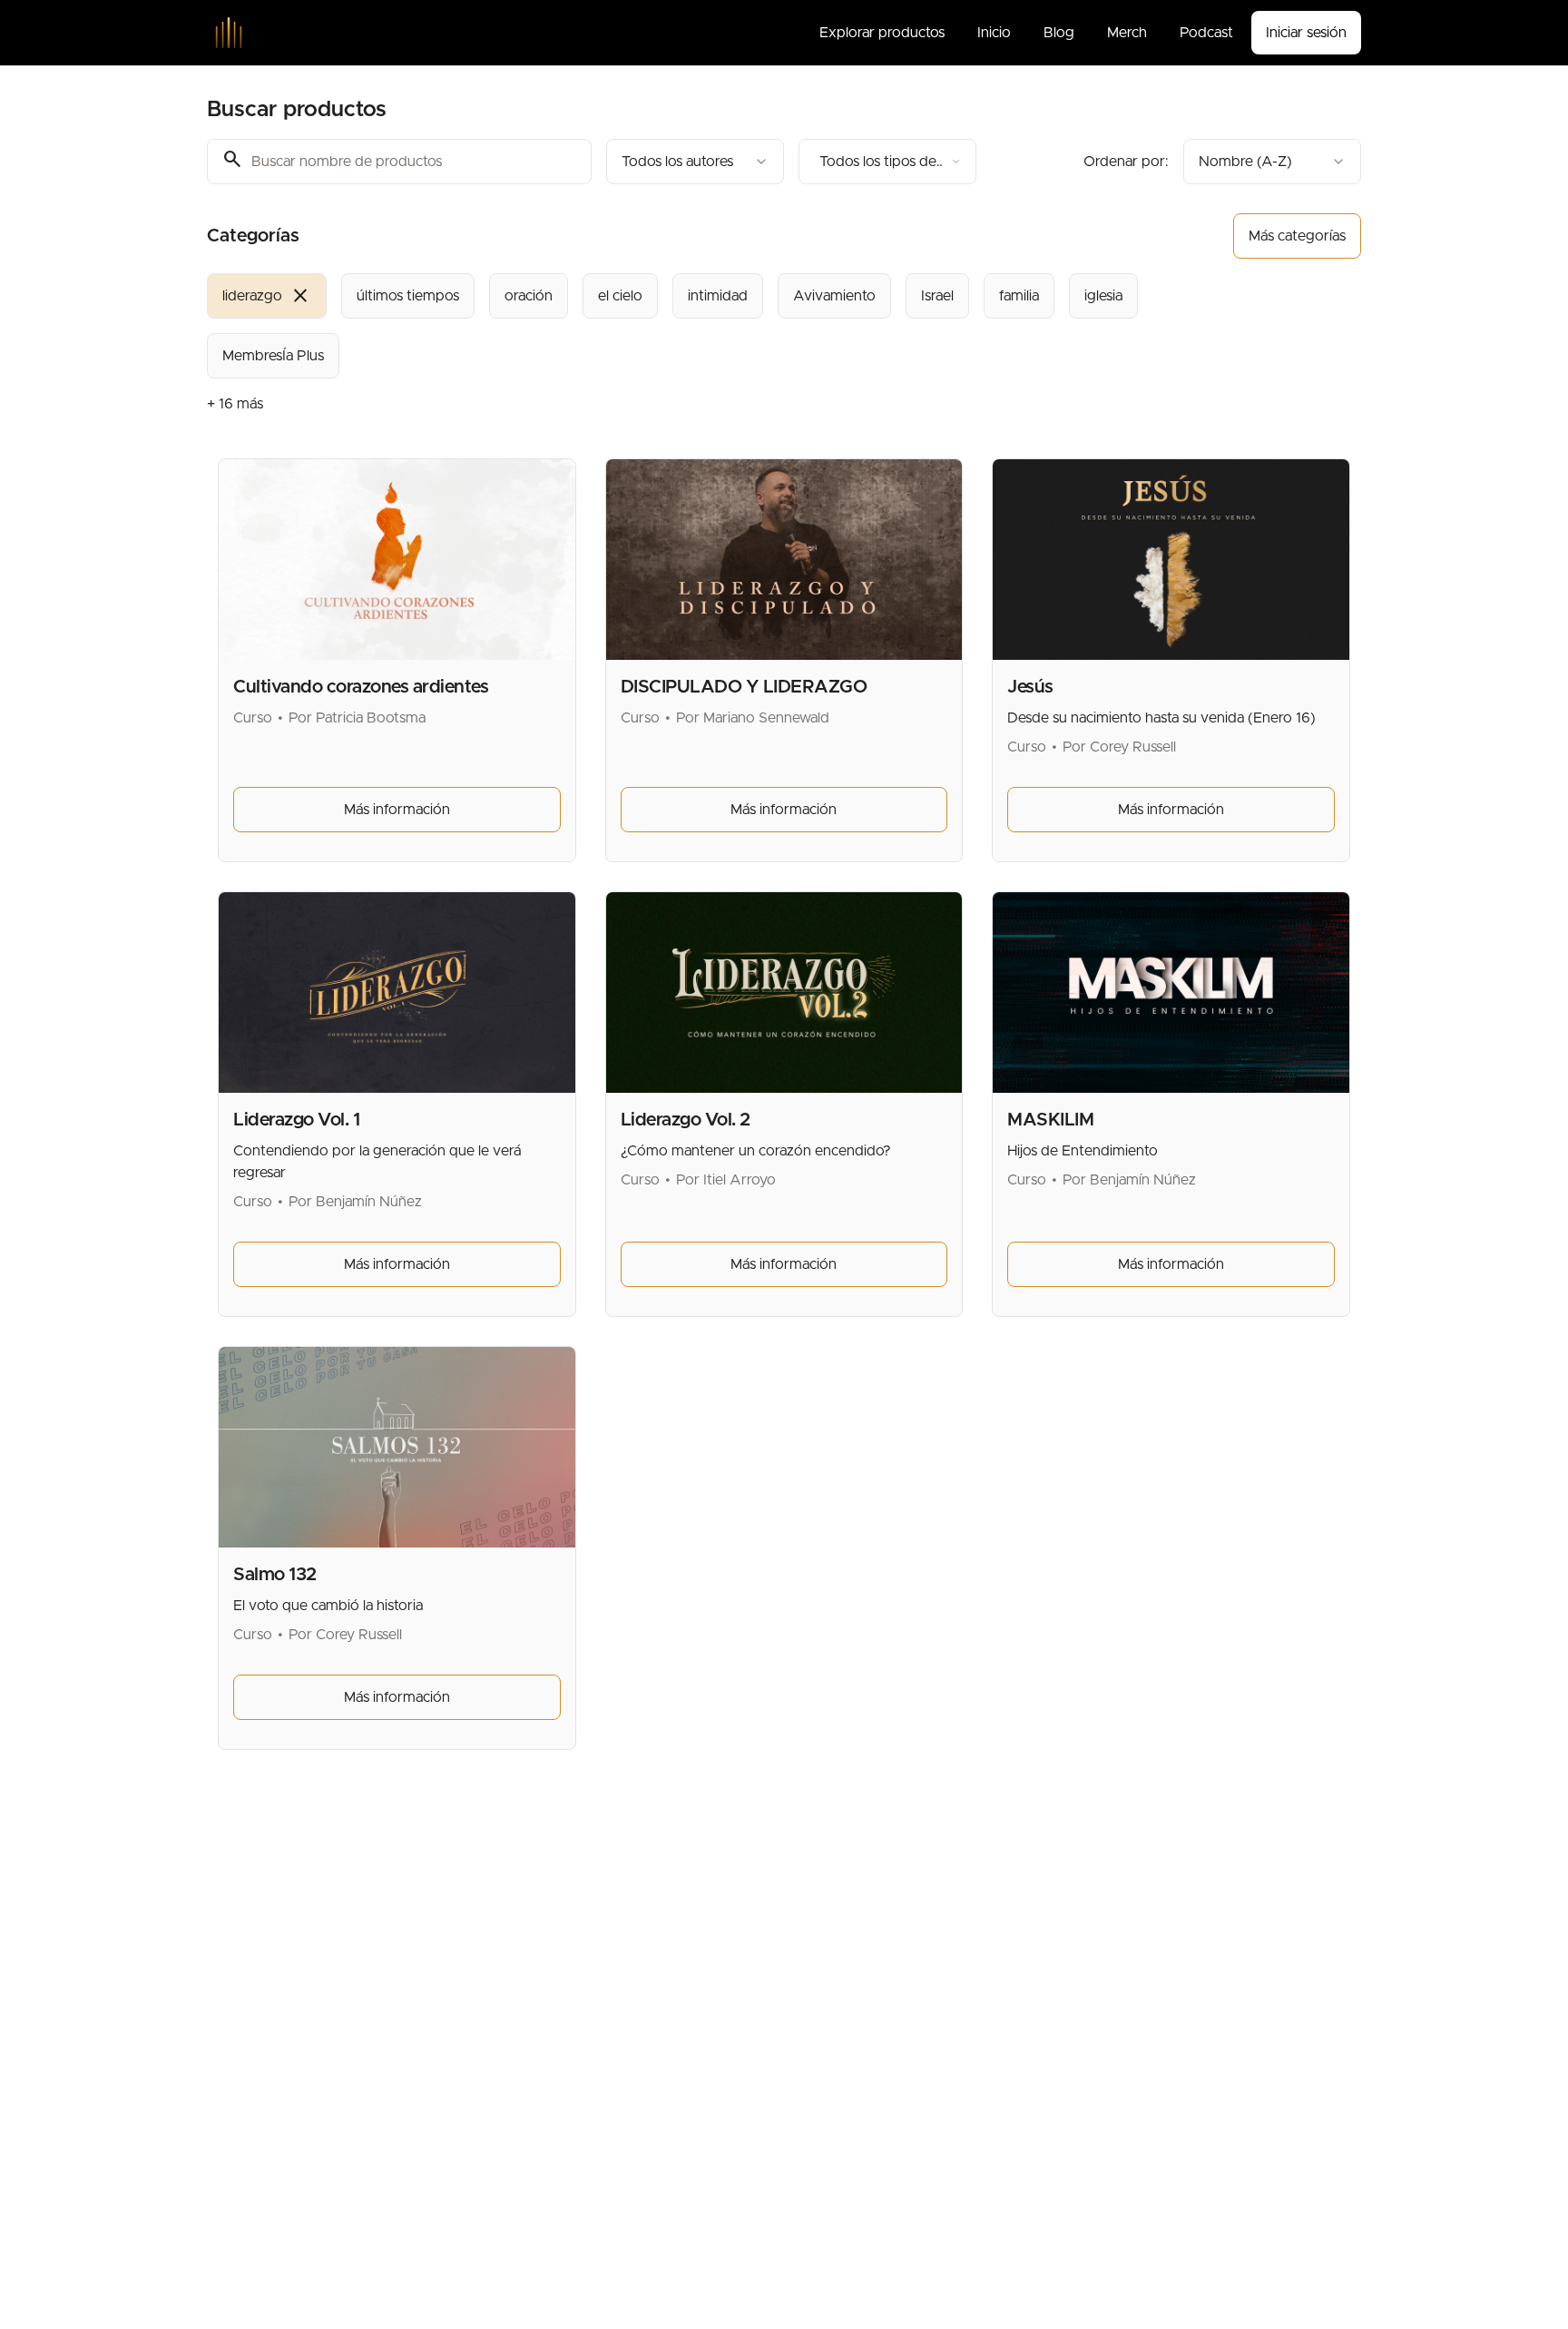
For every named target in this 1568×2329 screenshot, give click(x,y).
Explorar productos (882, 33)
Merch (1127, 33)
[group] (710, 326)
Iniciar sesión (1306, 33)
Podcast (1206, 33)
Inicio (994, 33)
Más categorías (1297, 236)
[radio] (267, 296)
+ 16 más (235, 404)
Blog (1059, 33)
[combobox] (695, 162)
